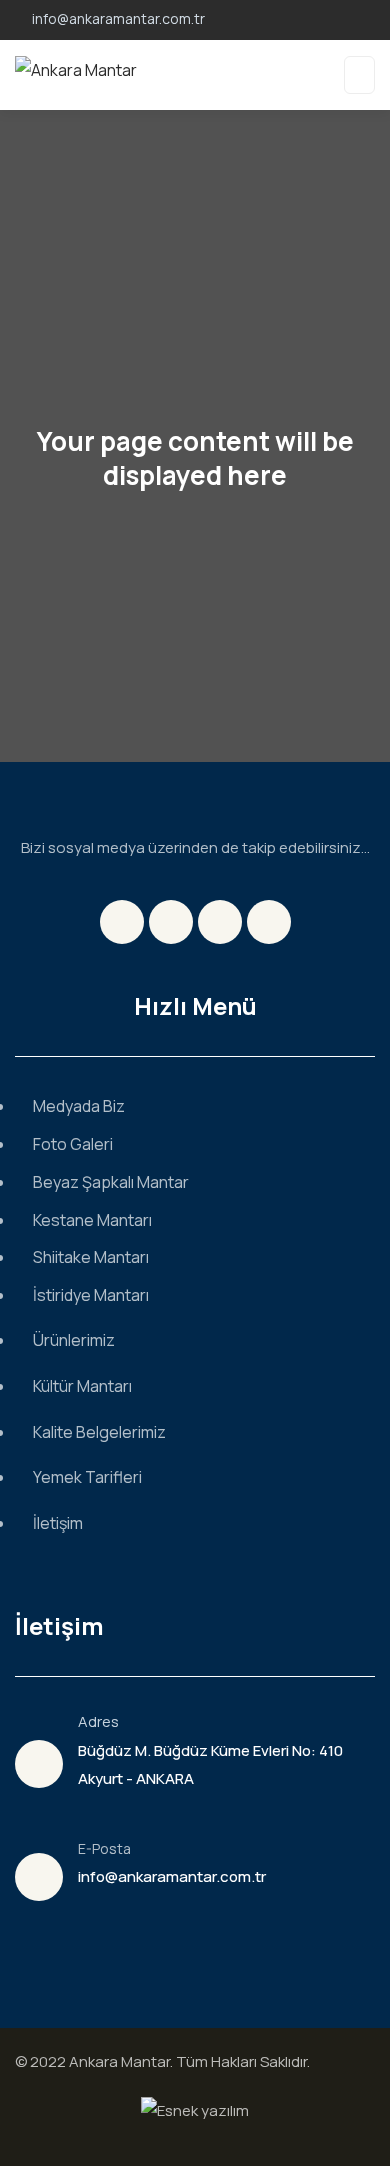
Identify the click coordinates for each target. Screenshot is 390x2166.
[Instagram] (220, 922)
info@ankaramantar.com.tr (172, 1876)
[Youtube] (269, 922)
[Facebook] (122, 922)
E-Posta (104, 1848)
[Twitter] (171, 922)
